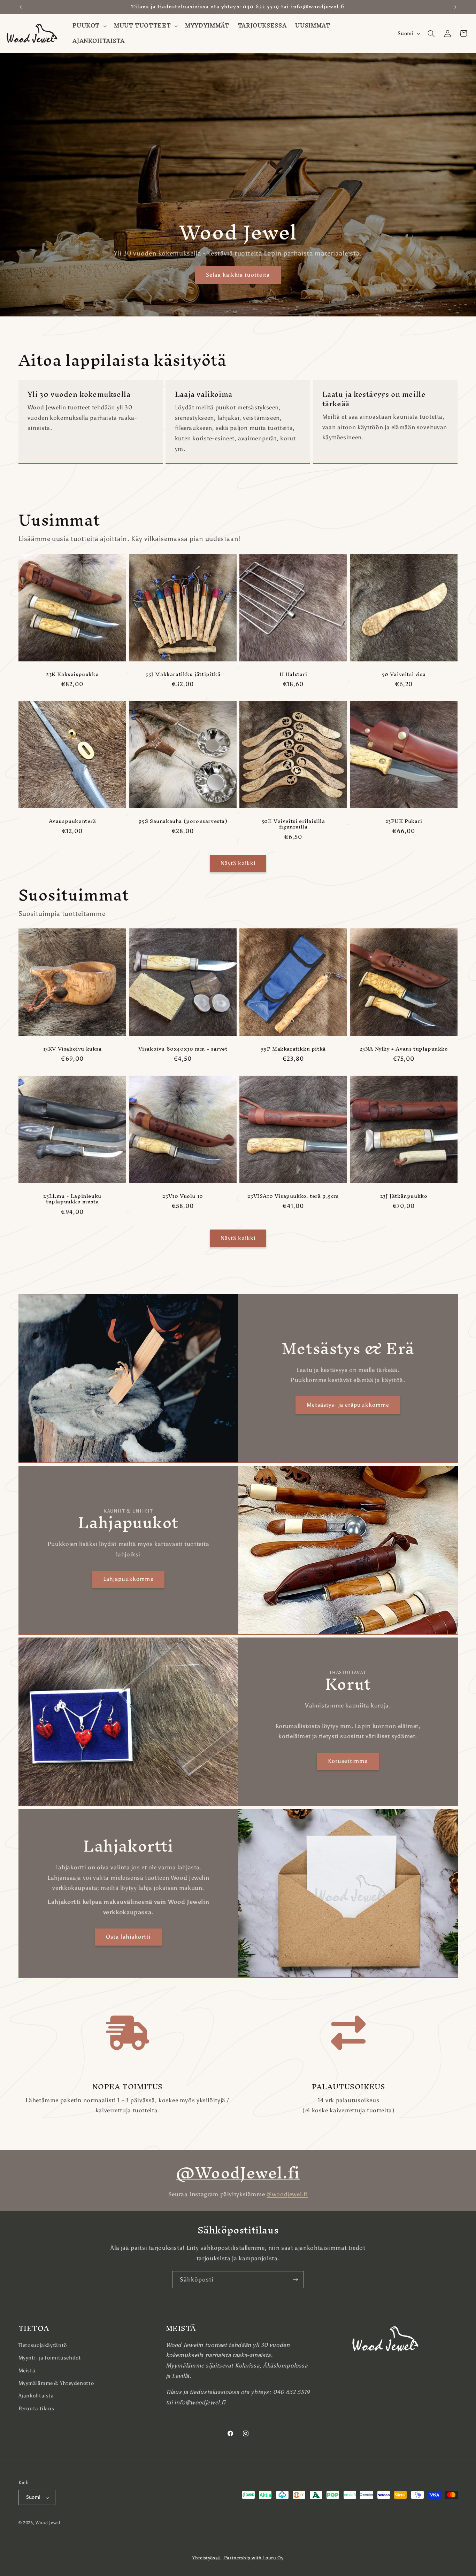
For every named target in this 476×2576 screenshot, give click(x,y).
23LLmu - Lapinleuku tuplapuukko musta (72, 1199)
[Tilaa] (295, 2280)
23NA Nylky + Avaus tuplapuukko (404, 1049)
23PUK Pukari (404, 821)
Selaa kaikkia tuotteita (238, 274)
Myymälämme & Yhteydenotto (56, 2383)
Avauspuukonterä (72, 821)
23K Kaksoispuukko (72, 674)
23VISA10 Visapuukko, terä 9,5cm (293, 1196)
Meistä (27, 2370)
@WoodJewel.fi (238, 2173)
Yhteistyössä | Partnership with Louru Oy (238, 2558)
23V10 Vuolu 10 (183, 1196)
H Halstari (293, 674)
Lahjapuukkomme (128, 1579)
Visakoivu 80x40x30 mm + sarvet (183, 1049)
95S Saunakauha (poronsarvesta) (183, 821)
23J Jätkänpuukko (404, 1196)
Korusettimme (348, 1761)
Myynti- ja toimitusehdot (50, 2358)
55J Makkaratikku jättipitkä (183, 674)
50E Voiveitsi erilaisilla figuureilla (293, 824)
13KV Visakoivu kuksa (72, 1049)
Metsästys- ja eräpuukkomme (348, 1404)
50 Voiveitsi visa (404, 674)
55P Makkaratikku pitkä (293, 1049)
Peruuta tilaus (36, 2408)
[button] (89, 26)
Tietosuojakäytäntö (43, 2345)
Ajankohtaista (36, 2396)
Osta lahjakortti (128, 1937)
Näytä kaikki (238, 863)
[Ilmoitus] (455, 7)
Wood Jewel (48, 2523)
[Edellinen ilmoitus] (21, 7)
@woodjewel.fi (287, 2194)
